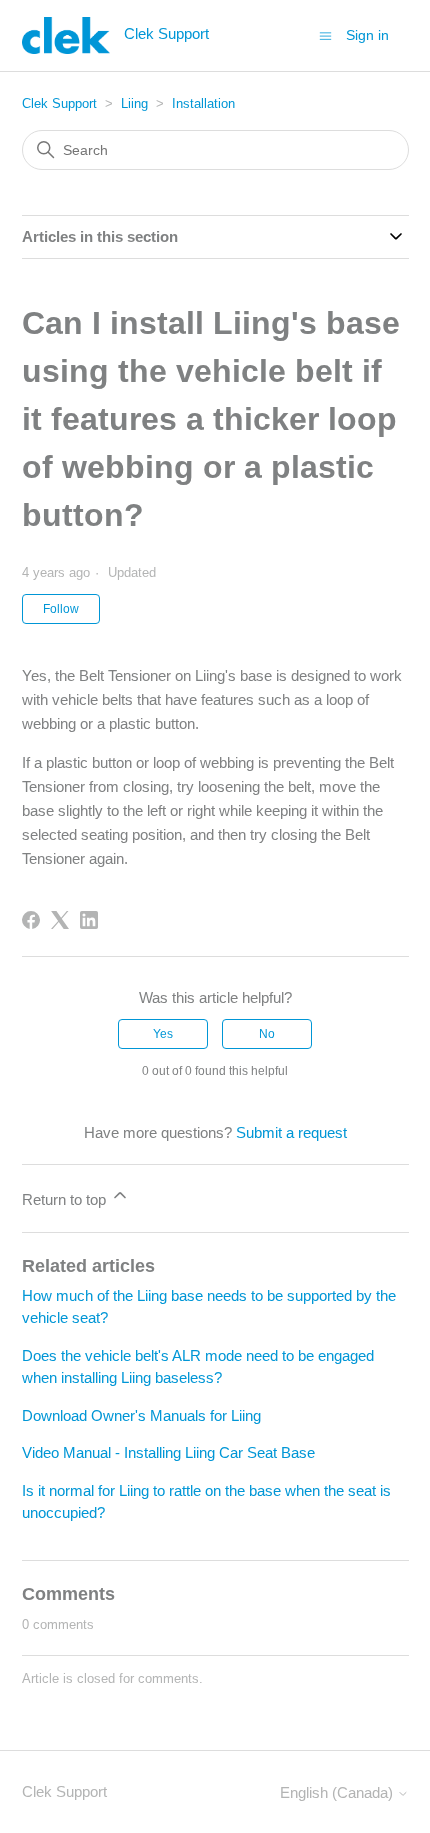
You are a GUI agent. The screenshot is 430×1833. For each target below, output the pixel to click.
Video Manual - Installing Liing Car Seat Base (168, 1452)
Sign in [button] (367, 35)
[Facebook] (31, 920)
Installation (203, 103)
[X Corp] (60, 920)
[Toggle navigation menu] (325, 34)
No (267, 1034)
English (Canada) (338, 1792)
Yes (163, 1034)
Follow (61, 609)
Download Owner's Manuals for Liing (141, 1415)
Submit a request (291, 1132)
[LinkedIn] (89, 920)
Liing (134, 103)
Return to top (66, 1199)
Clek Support (59, 103)
